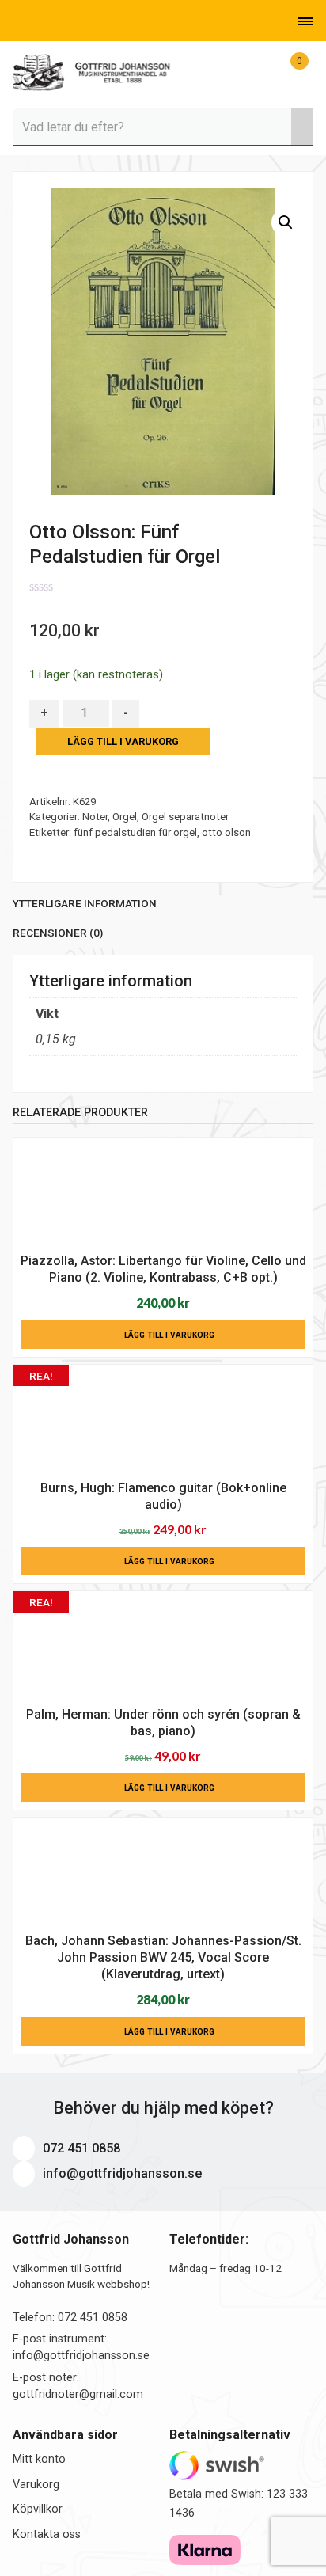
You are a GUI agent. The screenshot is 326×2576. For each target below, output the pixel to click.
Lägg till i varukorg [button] (169, 1335)
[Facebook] (62, 21)
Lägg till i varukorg (123, 741)
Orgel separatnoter (185, 817)
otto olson (226, 832)
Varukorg (36, 2485)
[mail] (40, 21)
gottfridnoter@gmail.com (78, 2394)
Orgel (125, 817)
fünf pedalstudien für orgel (135, 832)
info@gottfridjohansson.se (120, 2173)
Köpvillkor (38, 2509)
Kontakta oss (47, 2534)
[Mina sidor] (264, 70)
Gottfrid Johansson (92, 73)
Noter (95, 817)
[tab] (163, 907)
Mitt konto (39, 2459)
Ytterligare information (85, 903)
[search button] (301, 127)
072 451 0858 (80, 2148)
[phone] (16, 21)
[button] (286, 222)
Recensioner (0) (58, 933)
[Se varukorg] (286, 70)
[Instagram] (83, 21)
